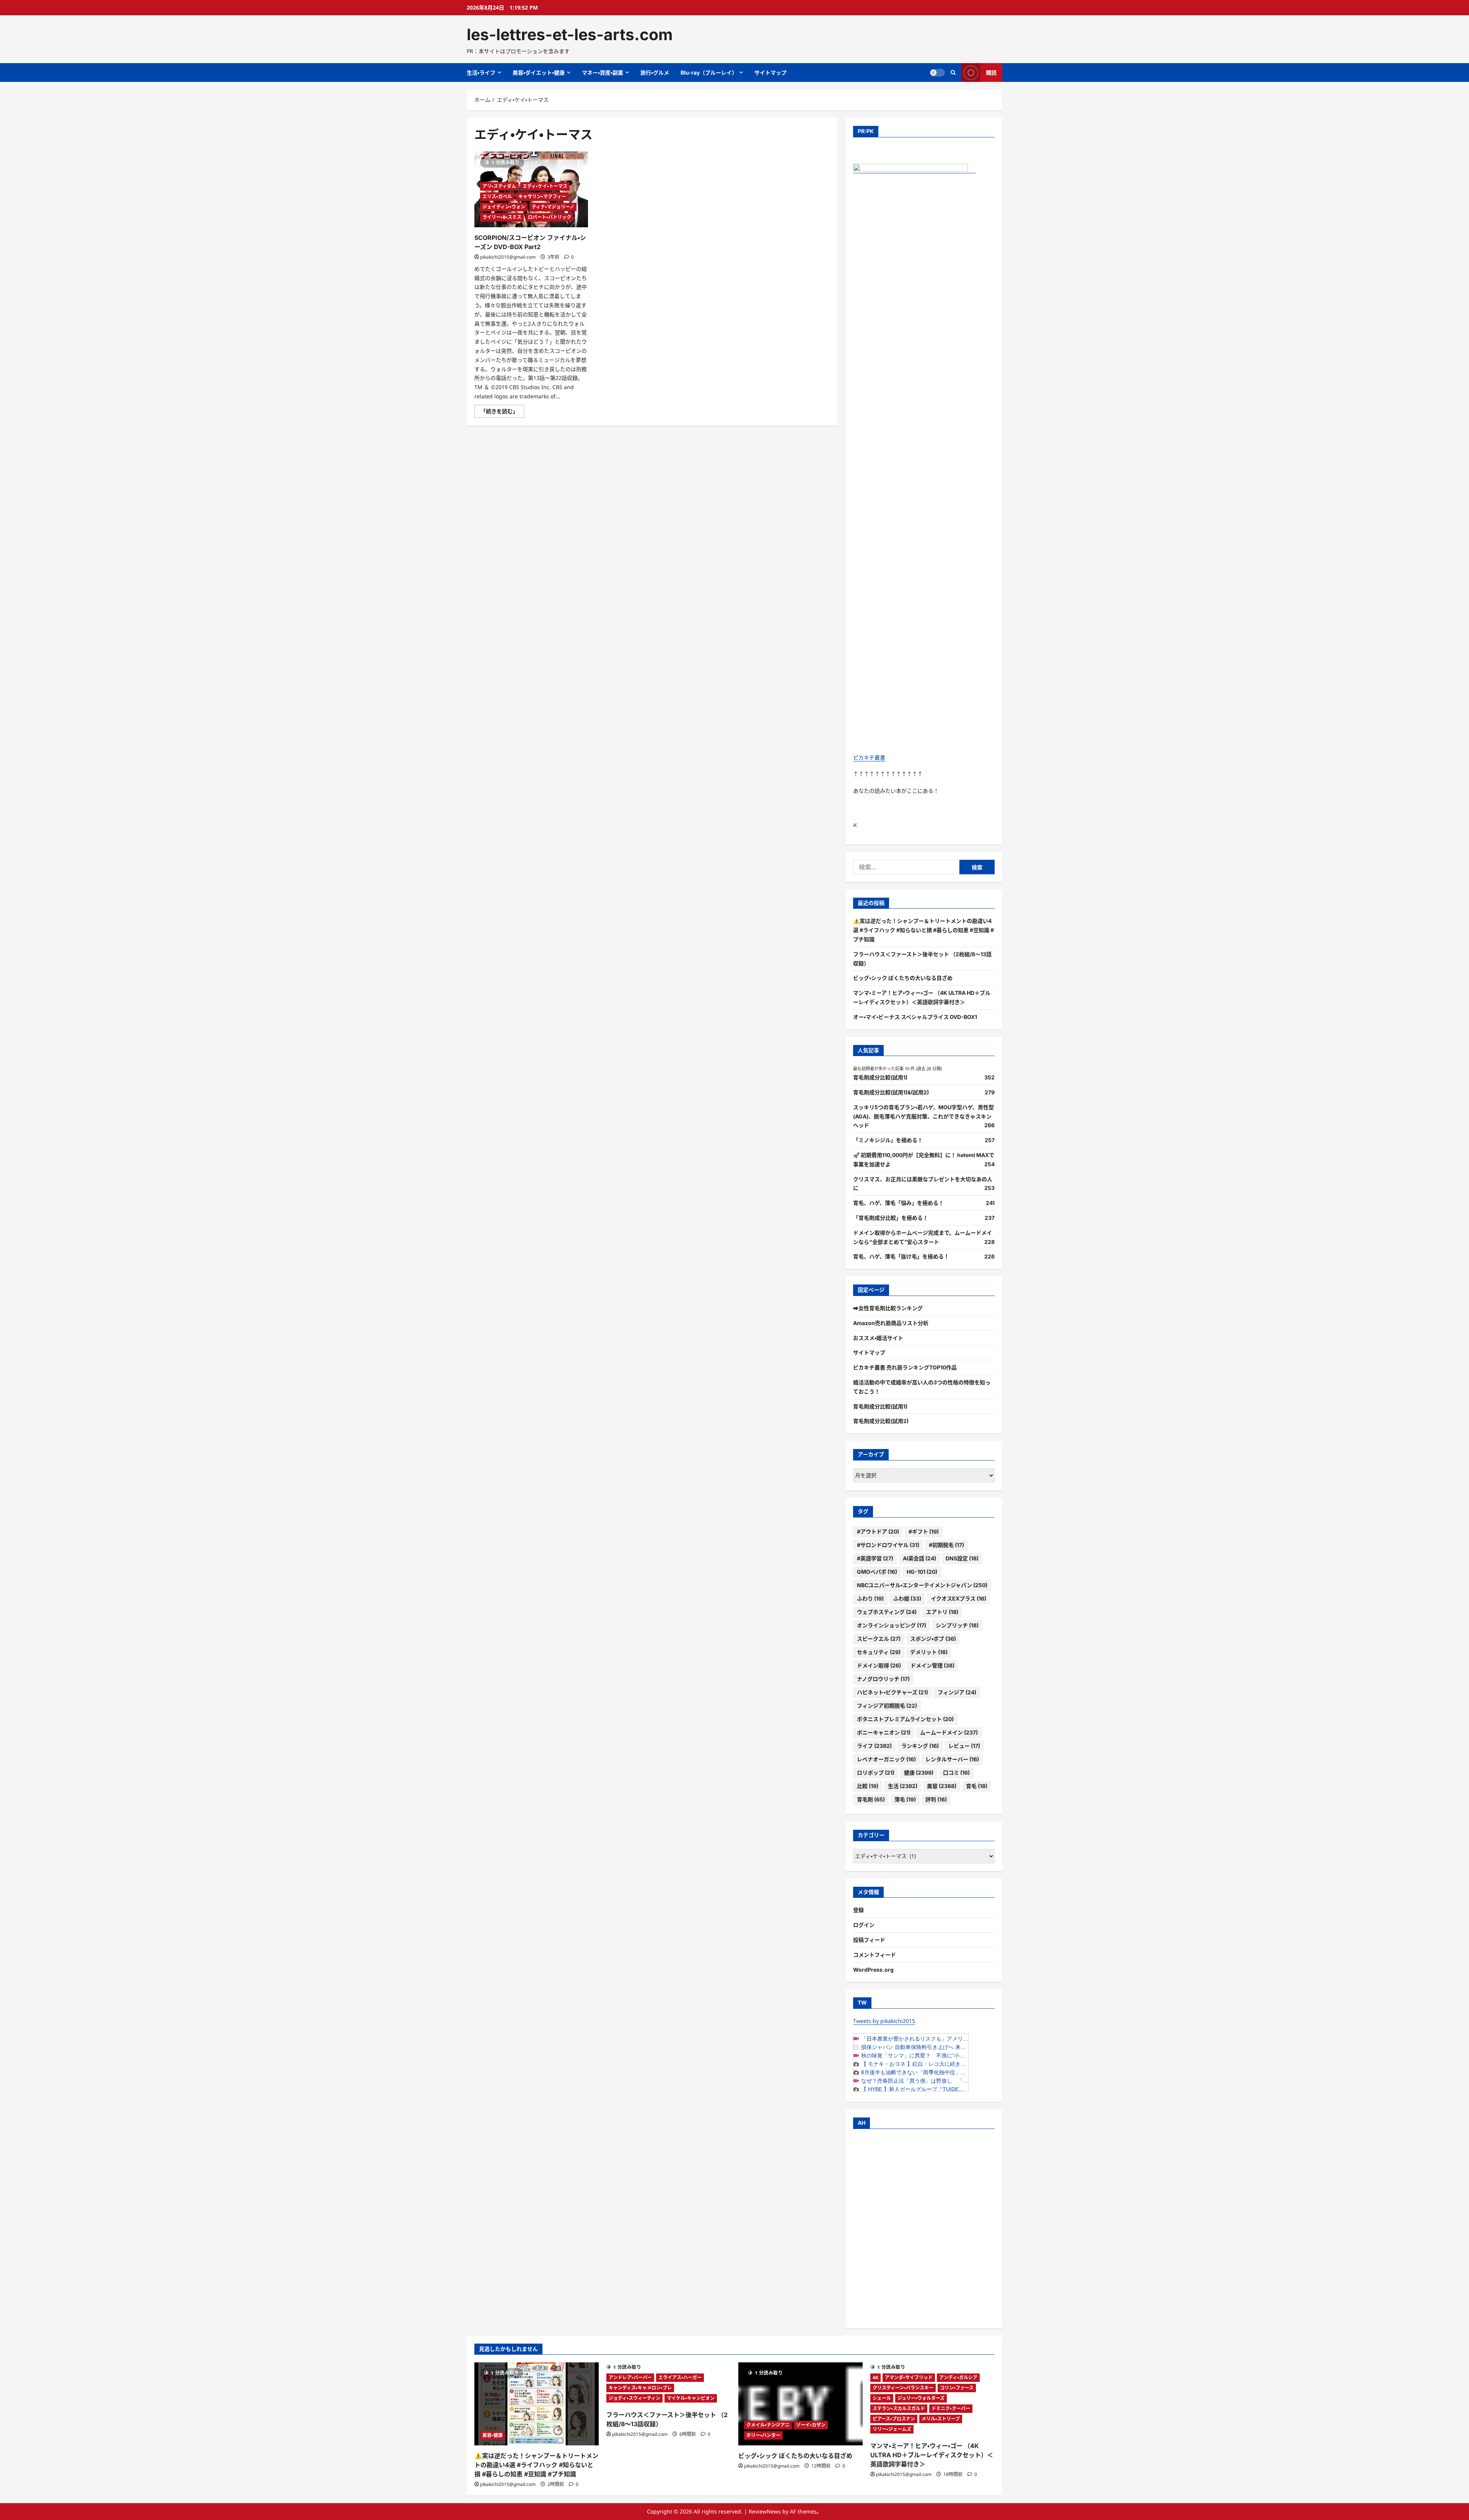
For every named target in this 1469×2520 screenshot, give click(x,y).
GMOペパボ (877, 1572)
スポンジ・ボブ (933, 1639)
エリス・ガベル (497, 196)
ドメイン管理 (932, 1665)
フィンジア (957, 1692)
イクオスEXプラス (958, 1598)
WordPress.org (873, 1970)
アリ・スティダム (499, 186)
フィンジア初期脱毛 (887, 1706)
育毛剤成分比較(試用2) (881, 1421)
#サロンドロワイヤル (888, 1545)
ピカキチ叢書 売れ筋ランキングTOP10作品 (905, 1367)
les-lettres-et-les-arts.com (570, 34)
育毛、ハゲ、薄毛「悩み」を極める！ (898, 1203)
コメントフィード (875, 1955)
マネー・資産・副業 (603, 73)
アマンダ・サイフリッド (909, 2377)
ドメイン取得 (879, 1665)
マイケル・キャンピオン (691, 2398)
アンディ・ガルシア (958, 2377)
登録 (858, 1910)
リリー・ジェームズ (892, 2429)
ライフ (874, 1746)
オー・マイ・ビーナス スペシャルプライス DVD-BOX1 (915, 1017)
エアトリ (942, 1612)
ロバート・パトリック (550, 217)
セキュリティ (879, 1652)
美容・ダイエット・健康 (539, 73)
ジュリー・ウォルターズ (921, 2398)
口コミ (956, 1773)
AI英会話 (919, 1558)
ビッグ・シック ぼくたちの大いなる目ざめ (903, 978)
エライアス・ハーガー (680, 2377)
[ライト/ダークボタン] (937, 73)
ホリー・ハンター (763, 2435)
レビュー (964, 1746)
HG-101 (922, 1572)
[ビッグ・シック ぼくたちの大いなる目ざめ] (800, 2404)
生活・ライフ (481, 73)
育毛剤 (871, 1799)
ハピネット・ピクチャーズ (892, 1692)
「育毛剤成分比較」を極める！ (891, 1218)
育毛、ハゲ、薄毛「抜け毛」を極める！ (901, 1256)
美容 (942, 1786)
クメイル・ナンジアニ (768, 2425)
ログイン (864, 1925)
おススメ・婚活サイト (878, 1338)
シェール (882, 2398)
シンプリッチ (957, 1625)
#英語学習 (875, 1558)
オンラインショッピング (892, 1625)
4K (875, 2377)
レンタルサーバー (952, 1759)
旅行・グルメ (655, 73)
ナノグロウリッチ (883, 1679)
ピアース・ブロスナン (894, 2419)
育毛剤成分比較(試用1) (880, 1077)
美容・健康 (493, 2435)
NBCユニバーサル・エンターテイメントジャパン (922, 1585)
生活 (903, 1786)
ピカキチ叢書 (869, 757)
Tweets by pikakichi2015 (884, 2021)
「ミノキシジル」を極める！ (888, 1140)
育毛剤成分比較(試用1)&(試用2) (891, 1092)
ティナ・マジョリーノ (553, 207)
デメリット (929, 1652)
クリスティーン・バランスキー (903, 2388)
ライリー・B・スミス (502, 217)
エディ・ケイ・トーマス (545, 186)
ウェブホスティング (887, 1612)
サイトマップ (770, 73)
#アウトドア (878, 1531)
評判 (936, 1799)
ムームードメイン (949, 1732)
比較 (868, 1786)
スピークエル (879, 1639)
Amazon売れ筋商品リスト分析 (891, 1323)
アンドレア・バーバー (630, 2377)
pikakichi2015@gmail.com (508, 257)
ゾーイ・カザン (811, 2425)
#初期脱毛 (946, 1545)
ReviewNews (765, 2511)
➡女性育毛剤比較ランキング (888, 1308)
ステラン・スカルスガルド (899, 2408)
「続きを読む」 (502, 412)
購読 (991, 73)
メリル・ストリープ (941, 2419)
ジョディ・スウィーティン (634, 2398)
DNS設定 (962, 1558)
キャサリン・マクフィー (542, 196)
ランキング (920, 1746)
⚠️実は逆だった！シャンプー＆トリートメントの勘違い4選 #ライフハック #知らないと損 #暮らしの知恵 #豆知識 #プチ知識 (923, 930)
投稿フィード (869, 1940)
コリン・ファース (957, 2388)
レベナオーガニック (886, 1759)
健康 (919, 1773)
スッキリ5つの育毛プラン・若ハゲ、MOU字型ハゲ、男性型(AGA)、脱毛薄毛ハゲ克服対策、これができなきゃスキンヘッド (923, 1116)
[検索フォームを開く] (953, 73)
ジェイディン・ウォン (504, 207)
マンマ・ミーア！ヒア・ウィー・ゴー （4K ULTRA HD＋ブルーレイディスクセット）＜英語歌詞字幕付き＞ (932, 2455)
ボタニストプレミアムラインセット (905, 1719)
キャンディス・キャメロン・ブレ (640, 2388)
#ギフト (924, 1531)
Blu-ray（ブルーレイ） (709, 73)
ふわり (870, 1598)
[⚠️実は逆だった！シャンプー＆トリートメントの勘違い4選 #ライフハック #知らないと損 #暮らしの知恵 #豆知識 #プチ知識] (537, 2404)
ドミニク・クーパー (951, 2408)
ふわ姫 (907, 1598)
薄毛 (905, 1799)
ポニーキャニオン (884, 1732)
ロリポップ (876, 1773)
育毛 (977, 1786)
